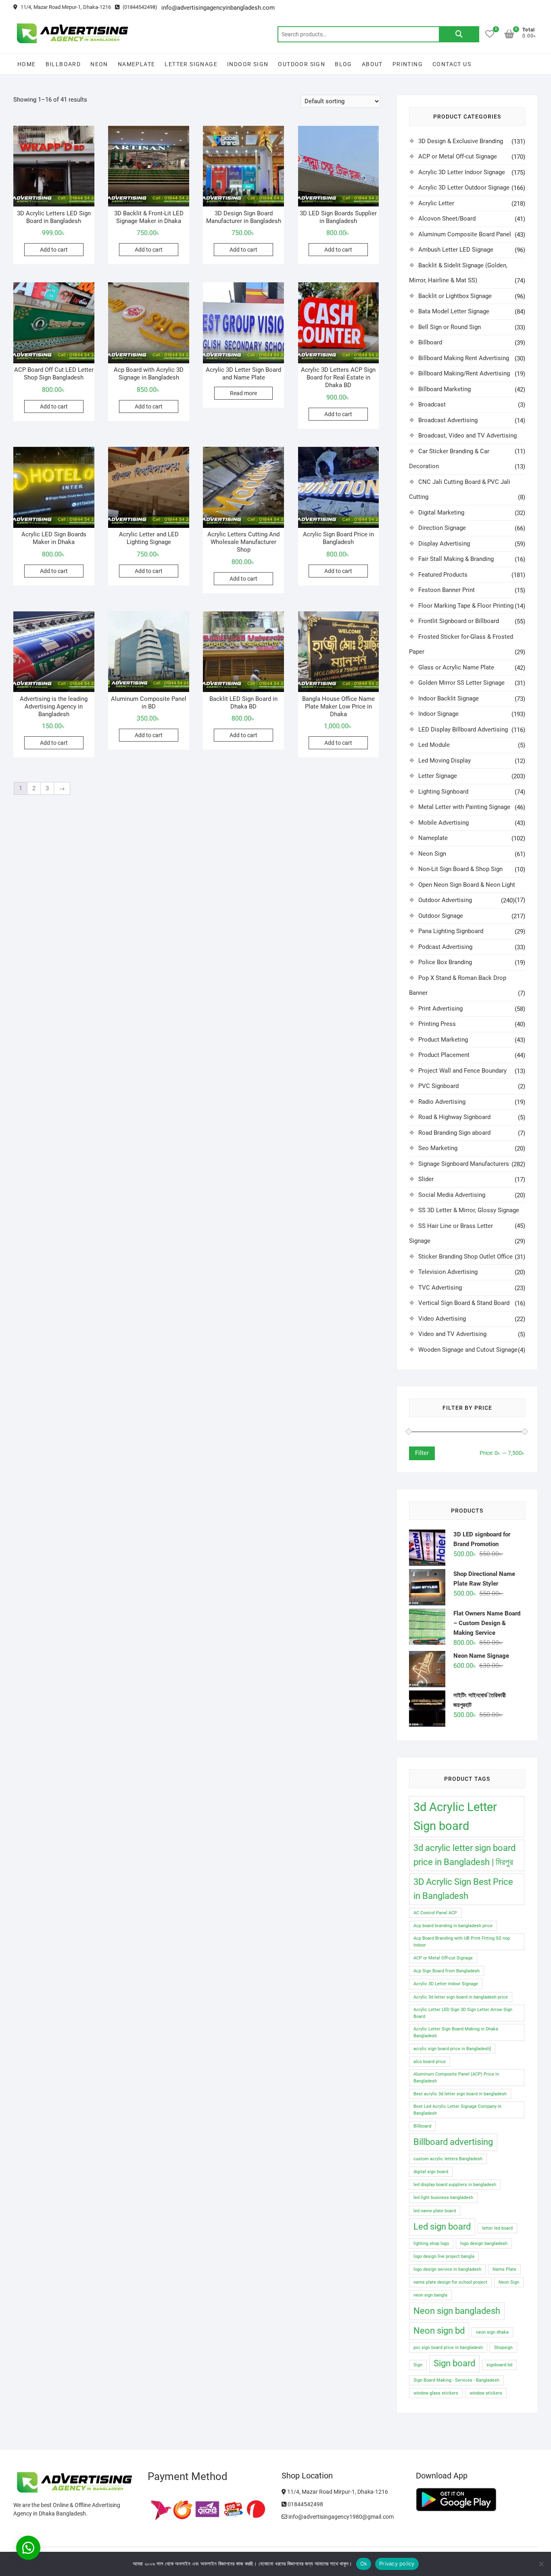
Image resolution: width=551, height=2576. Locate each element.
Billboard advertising (453, 2142)
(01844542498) (139, 7)
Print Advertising (440, 1009)
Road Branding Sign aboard (454, 1133)
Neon (99, 64)
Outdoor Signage (441, 916)
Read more (243, 393)
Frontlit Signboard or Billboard (459, 621)
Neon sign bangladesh (457, 2311)
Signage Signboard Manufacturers (464, 1164)
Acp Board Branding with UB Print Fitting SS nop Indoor (462, 1942)
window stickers (486, 2393)
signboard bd (499, 2365)
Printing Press (437, 1024)
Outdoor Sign (302, 64)
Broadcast (432, 404)
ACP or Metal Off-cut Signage (458, 156)
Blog (343, 64)
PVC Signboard (438, 1086)
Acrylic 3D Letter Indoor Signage (462, 172)
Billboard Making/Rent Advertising (464, 373)
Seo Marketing (438, 1148)
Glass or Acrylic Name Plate (456, 667)
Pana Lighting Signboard (451, 931)
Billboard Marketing (445, 389)
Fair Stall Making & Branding (456, 559)
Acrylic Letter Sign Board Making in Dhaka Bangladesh (456, 2032)
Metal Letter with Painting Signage (464, 807)
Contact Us (452, 64)
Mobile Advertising (444, 823)
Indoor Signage (438, 714)
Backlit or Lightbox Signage (455, 296)
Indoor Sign (248, 64)
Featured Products (443, 575)
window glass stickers (436, 2393)
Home (27, 64)
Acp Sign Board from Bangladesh (447, 1971)
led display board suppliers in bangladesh (455, 2185)
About (372, 64)
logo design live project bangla (444, 2256)
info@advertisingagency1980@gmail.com (340, 2517)
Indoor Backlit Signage (449, 698)
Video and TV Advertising (452, 1334)
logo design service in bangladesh (447, 2269)
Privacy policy (397, 2563)
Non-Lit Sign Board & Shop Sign (460, 869)
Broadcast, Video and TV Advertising (468, 436)
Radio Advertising (442, 1102)
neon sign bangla (430, 2295)
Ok (364, 2563)
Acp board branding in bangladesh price (453, 1926)
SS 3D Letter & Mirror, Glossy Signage (469, 1210)
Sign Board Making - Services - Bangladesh (456, 2380)
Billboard (63, 64)
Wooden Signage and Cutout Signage (468, 1350)
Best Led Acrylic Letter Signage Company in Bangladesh (457, 2110)
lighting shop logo (431, 2244)
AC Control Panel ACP (435, 1913)
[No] (541, 2564)
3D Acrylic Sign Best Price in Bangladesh (463, 1889)
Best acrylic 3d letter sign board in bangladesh (460, 2094)
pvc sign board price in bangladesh (448, 2348)
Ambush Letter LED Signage (456, 250)
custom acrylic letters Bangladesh (448, 2159)
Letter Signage (191, 64)
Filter (422, 1453)
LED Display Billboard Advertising (463, 729)
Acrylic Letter (436, 203)
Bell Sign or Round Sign (450, 327)
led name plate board (435, 2211)
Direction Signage (442, 528)
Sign (418, 2365)
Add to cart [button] (54, 250)
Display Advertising (444, 544)
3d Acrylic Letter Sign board (455, 1816)
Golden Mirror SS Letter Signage (461, 683)
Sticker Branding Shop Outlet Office (465, 1257)
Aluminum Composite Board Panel (465, 234)
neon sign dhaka (492, 2332)
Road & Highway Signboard (454, 1117)
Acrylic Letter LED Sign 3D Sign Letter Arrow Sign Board (463, 2013)
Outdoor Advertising (445, 900)
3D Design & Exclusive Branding (461, 141)
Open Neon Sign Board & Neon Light (467, 885)
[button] (28, 2548)
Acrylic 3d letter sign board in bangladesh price (461, 1997)
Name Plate (504, 2269)
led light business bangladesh (443, 2198)
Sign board (454, 2363)
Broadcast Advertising (448, 420)
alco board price (430, 2062)
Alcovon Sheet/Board (447, 219)
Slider (426, 1179)
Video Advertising (442, 1319)
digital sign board (431, 2172)
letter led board (497, 2228)
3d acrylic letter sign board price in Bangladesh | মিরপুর (464, 1855)
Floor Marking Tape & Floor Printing (466, 606)
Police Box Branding (445, 962)
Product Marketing (443, 1040)
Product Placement (444, 1055)
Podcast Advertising (445, 947)
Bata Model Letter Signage (454, 311)
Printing (408, 64)
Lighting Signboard (443, 792)
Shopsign (503, 2348)
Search (459, 34)
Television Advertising (448, 1272)
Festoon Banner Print (447, 590)
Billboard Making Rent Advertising (464, 358)
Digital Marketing (441, 513)
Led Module (434, 745)
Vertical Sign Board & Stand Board (464, 1303)
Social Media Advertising (452, 1195)
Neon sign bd (439, 2331)
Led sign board (442, 2227)
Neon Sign (432, 854)
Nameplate (137, 64)
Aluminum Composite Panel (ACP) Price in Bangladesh (456, 2078)
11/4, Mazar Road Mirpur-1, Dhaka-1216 (65, 7)
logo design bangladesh (484, 2244)
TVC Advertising (440, 1288)
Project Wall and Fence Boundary (462, 1071)
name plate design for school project (450, 2282)
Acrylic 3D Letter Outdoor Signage (464, 188)
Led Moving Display (445, 761)
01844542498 (305, 2504)
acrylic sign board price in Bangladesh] (452, 2049)
